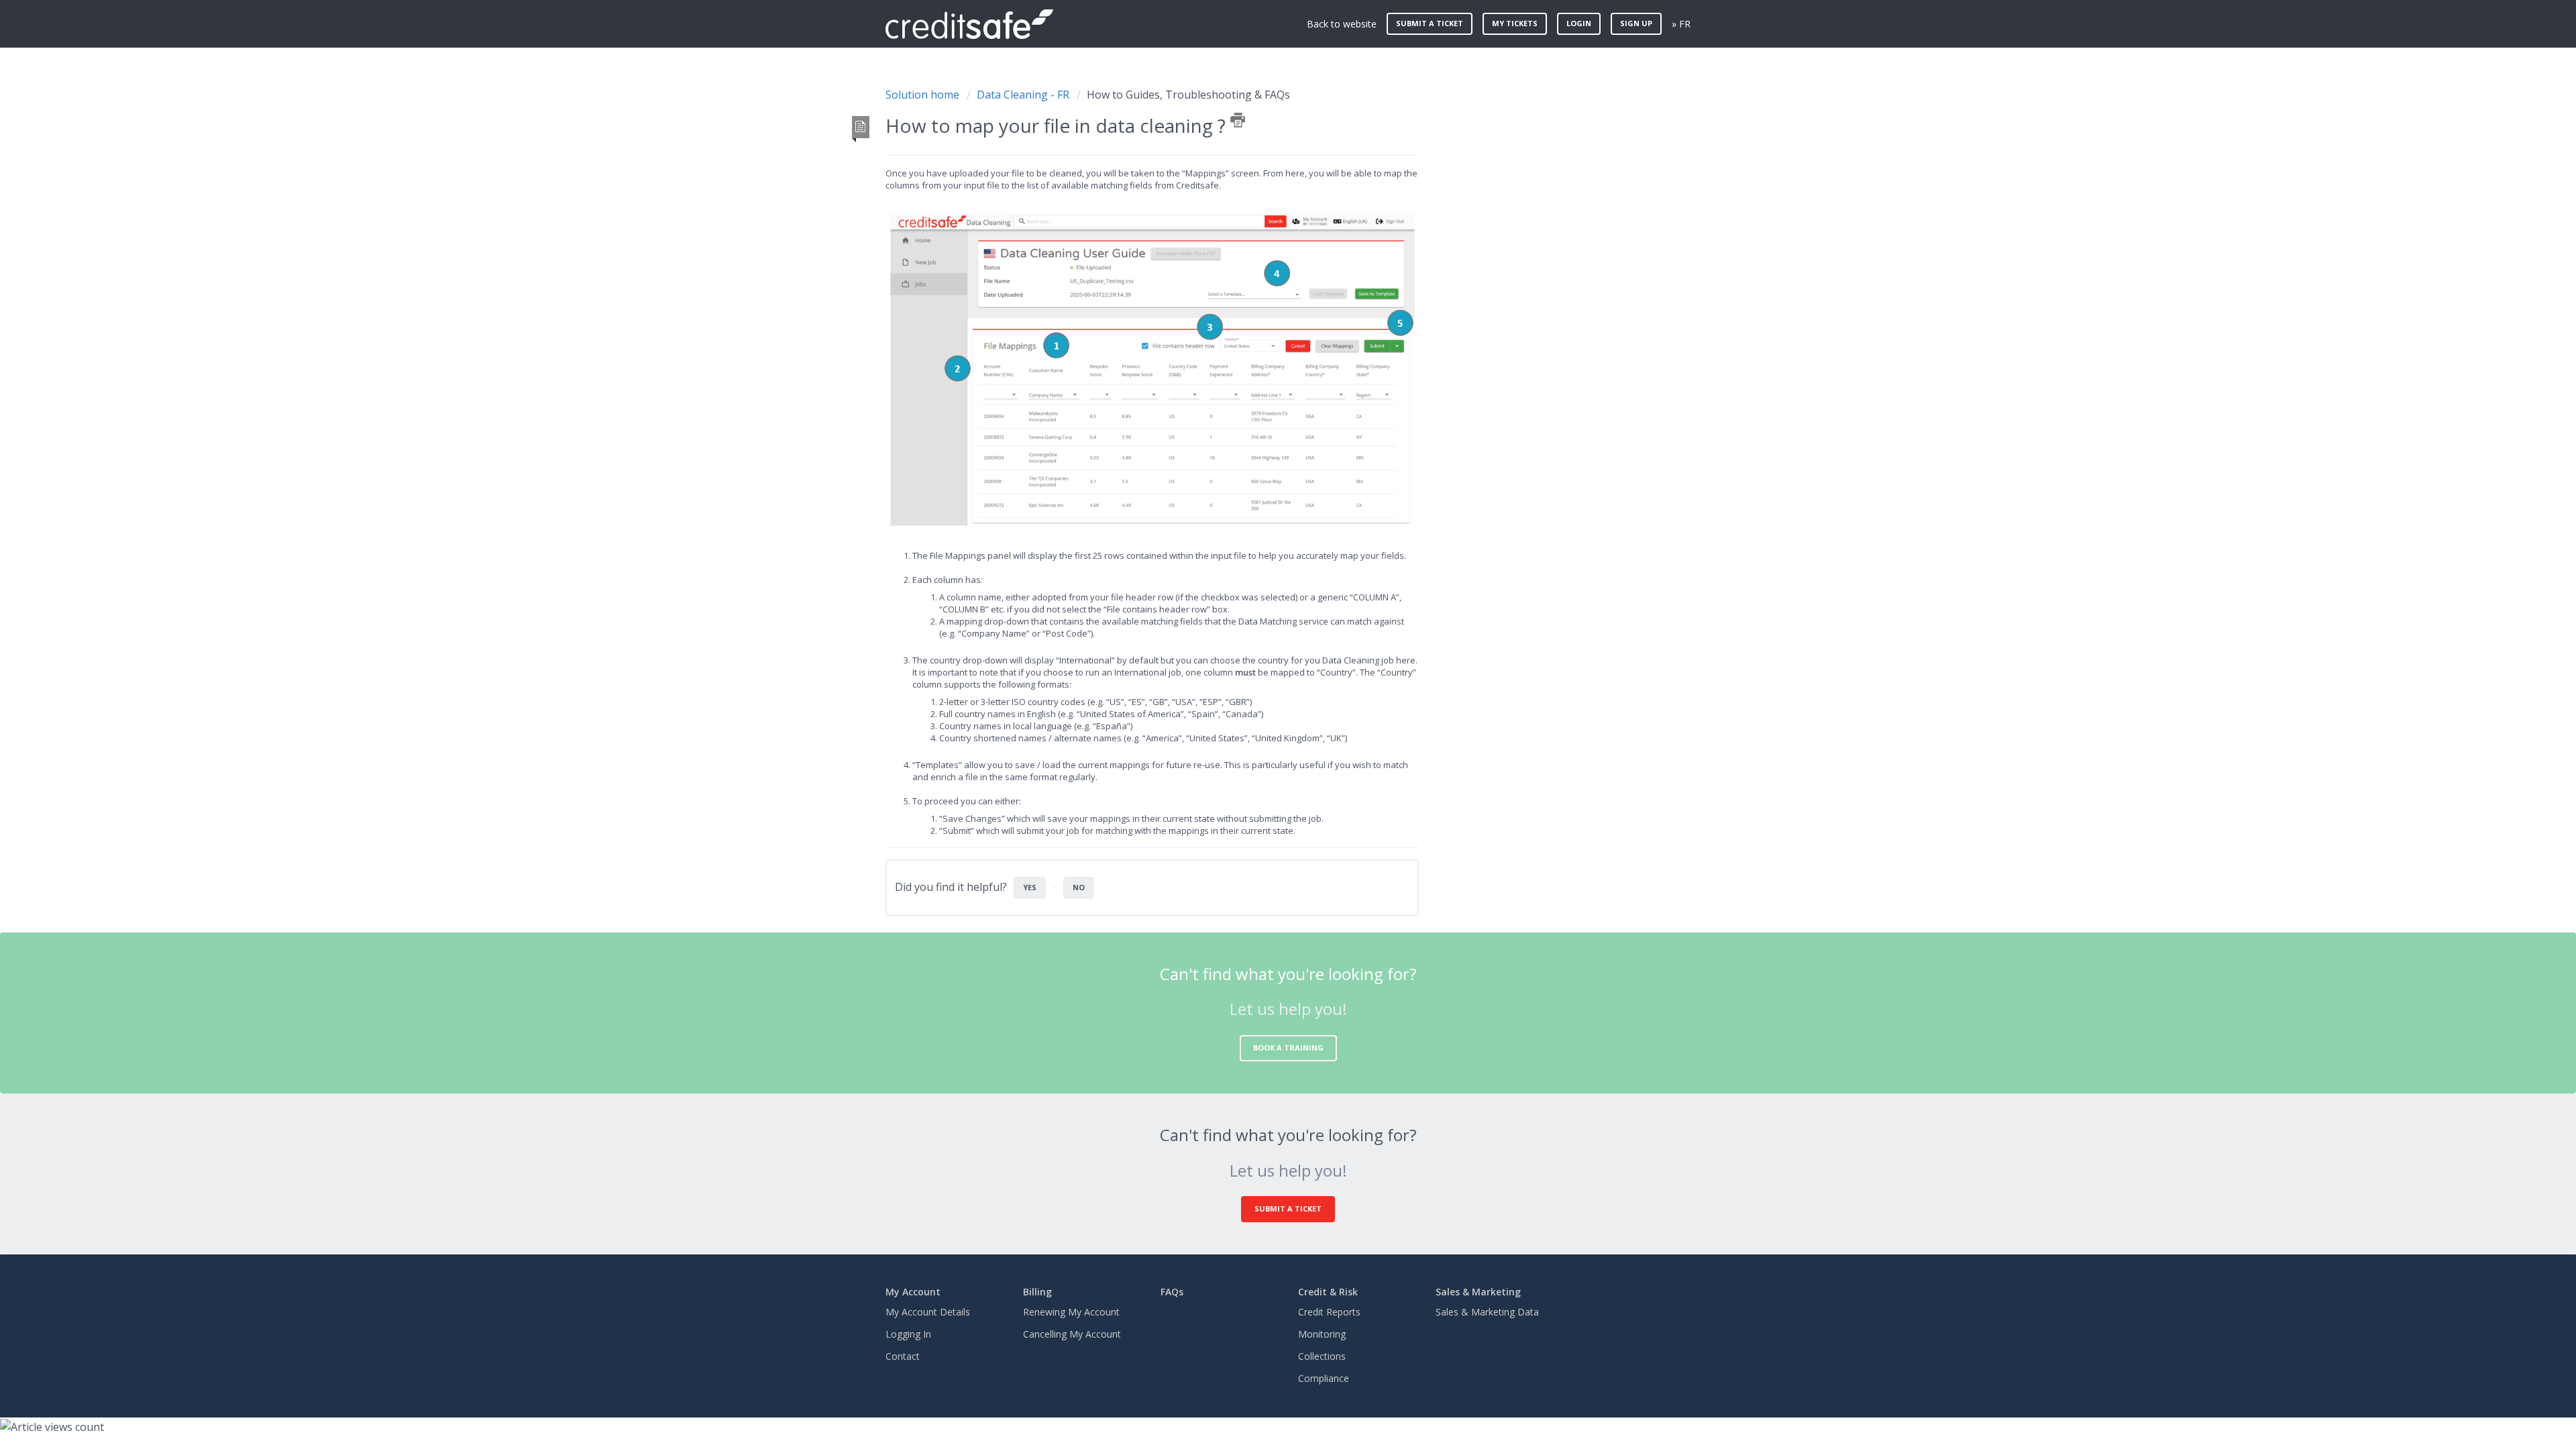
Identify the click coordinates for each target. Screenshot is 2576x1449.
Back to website (1342, 24)
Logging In (908, 1334)
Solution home (924, 95)
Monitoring (1322, 1334)
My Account (913, 1292)
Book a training (1288, 1048)
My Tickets (1515, 23)
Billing (1037, 1292)
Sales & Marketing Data (1487, 1312)
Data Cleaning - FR (1023, 95)
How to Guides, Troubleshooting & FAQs (1188, 95)
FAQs (1172, 1292)
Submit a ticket (1430, 23)
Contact (903, 1356)
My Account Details (928, 1312)
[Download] (1263, 562)
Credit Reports (1329, 1312)
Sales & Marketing (1478, 1292)
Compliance (1324, 1378)
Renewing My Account (1071, 1312)
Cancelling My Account (1072, 1334)
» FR (1681, 24)
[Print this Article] (1238, 120)
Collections (1322, 1356)
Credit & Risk (1328, 1292)
